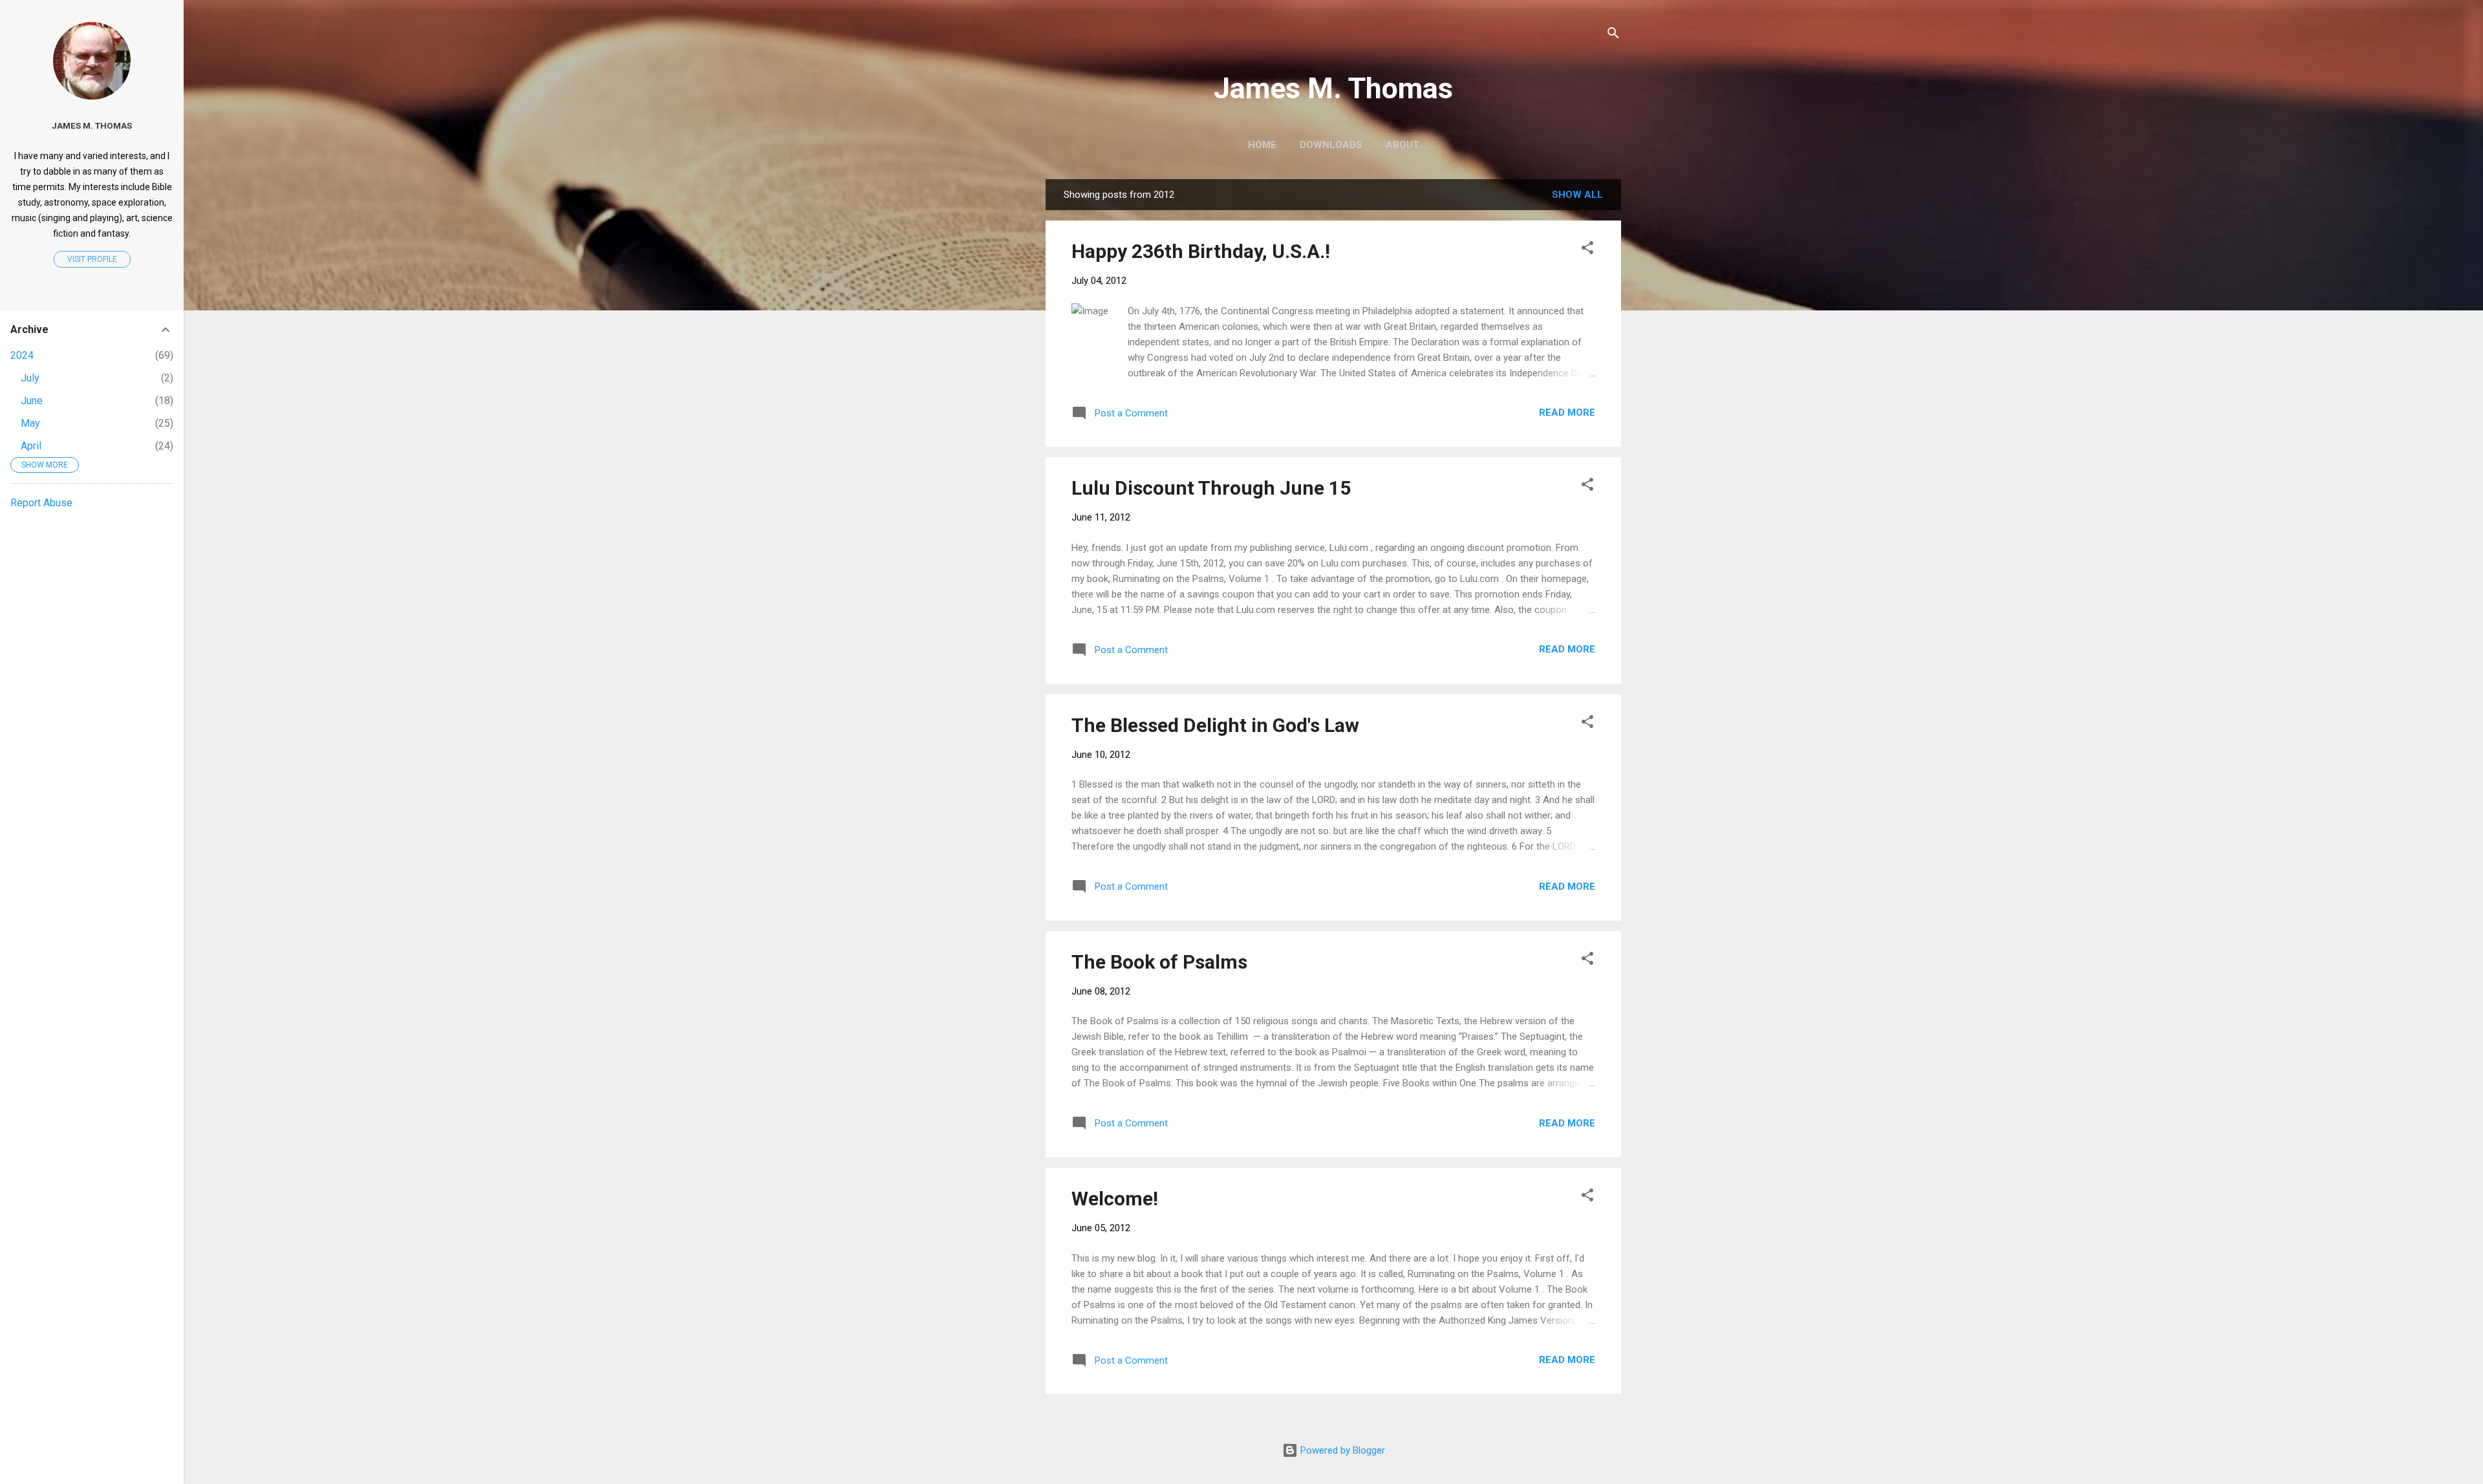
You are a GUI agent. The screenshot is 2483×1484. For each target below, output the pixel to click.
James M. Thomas (1333, 88)
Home (1262, 145)
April (31, 446)
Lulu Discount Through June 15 (1211, 488)
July (30, 378)
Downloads (1331, 145)
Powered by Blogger (1341, 1450)
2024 (22, 355)
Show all (1577, 195)
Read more (1567, 413)
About (1403, 145)
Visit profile (92, 259)
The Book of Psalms (1159, 962)
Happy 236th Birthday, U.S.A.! (1201, 251)
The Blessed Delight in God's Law (1215, 725)
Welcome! (1115, 1199)
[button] (1587, 250)
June (32, 401)
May (30, 423)
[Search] (1613, 35)
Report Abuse (41, 503)
